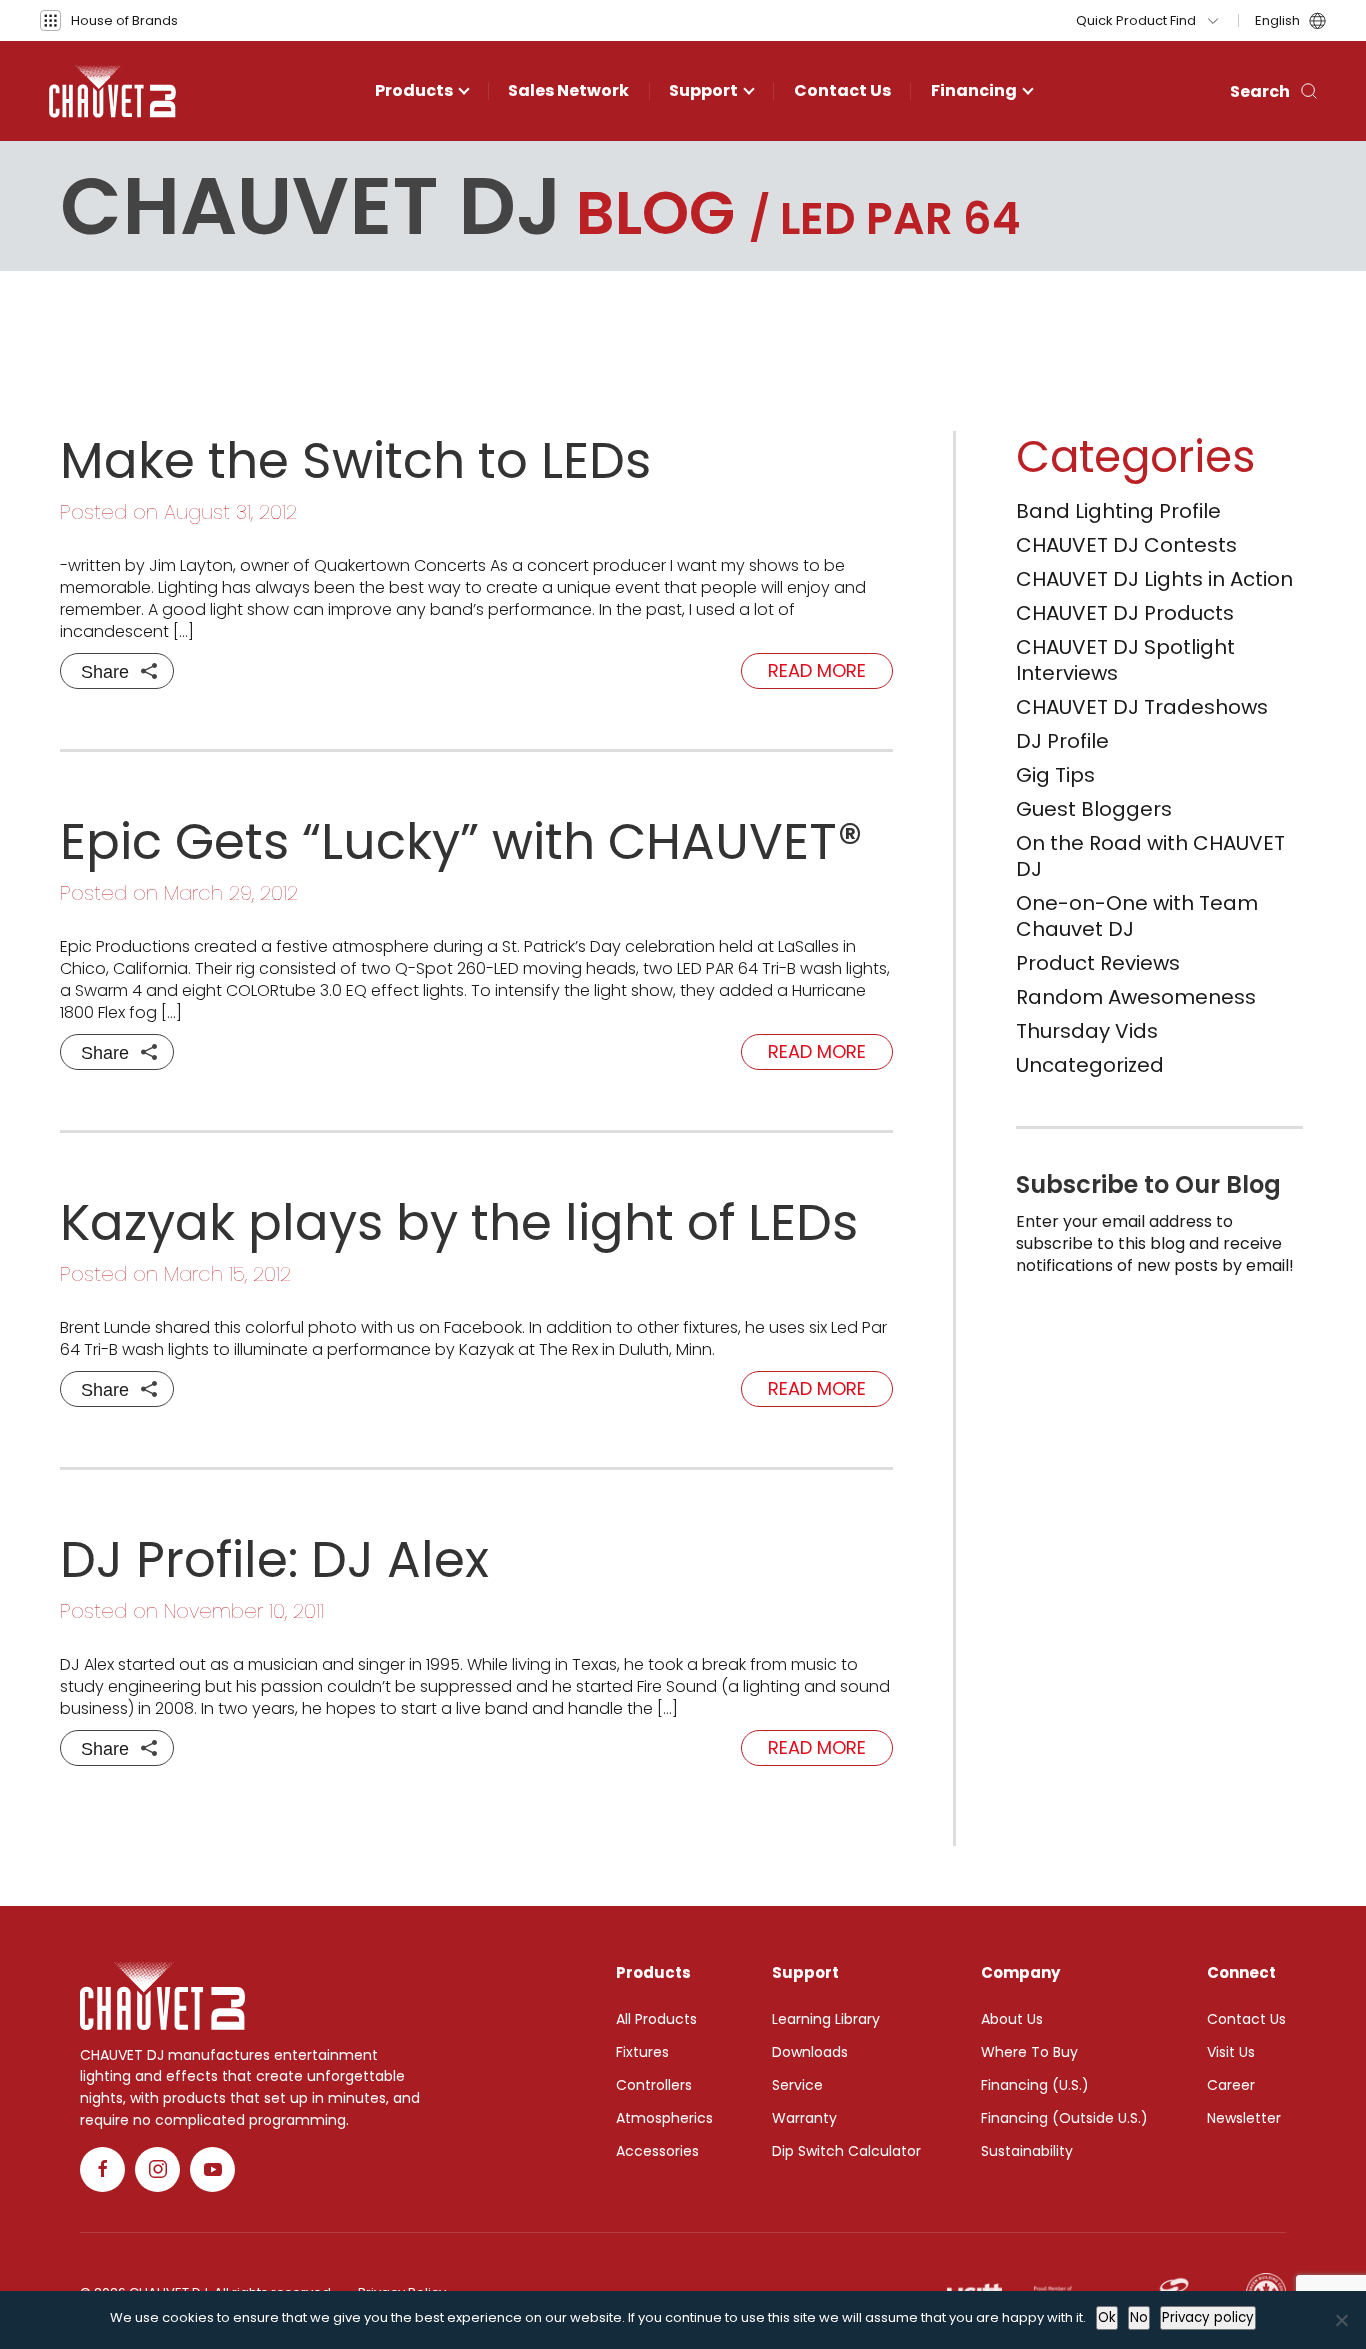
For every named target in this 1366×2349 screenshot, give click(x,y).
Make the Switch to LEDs (355, 460)
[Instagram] (157, 2169)
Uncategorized (1090, 1065)
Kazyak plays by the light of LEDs (459, 1222)
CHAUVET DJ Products (1125, 613)
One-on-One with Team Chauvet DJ (1137, 916)
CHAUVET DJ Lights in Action (1154, 579)
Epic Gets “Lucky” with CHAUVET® (461, 841)
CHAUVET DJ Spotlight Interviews (1125, 660)
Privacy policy (1208, 2317)
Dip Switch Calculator (846, 2151)
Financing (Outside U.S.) (1064, 2118)
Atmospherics (664, 2118)
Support (703, 90)
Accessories (657, 2151)
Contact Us (842, 90)
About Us (1012, 2019)
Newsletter (1244, 2118)
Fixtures (642, 2052)
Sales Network (568, 90)
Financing (974, 90)
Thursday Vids (1087, 1031)
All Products (656, 2019)
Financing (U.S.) (1035, 2085)
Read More (817, 670)
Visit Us (1231, 2052)
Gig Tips (1055, 775)
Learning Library (826, 2019)
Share (105, 672)
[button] (109, 20)
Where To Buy (1029, 2052)
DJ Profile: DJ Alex (274, 1559)
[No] (1341, 2320)
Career (1231, 2085)
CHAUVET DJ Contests (1126, 545)
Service (797, 2085)
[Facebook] (102, 2169)
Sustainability (1027, 2151)
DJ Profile (1062, 741)
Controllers (654, 2085)
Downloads (810, 2052)
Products (414, 90)
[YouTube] (212, 2169)
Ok (1107, 2317)
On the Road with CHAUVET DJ (1150, 856)
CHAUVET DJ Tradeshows (1142, 707)
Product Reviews (1098, 963)
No (1139, 2317)
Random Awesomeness (1136, 997)
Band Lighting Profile (1118, 511)
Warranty (804, 2118)
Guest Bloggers (1094, 809)
